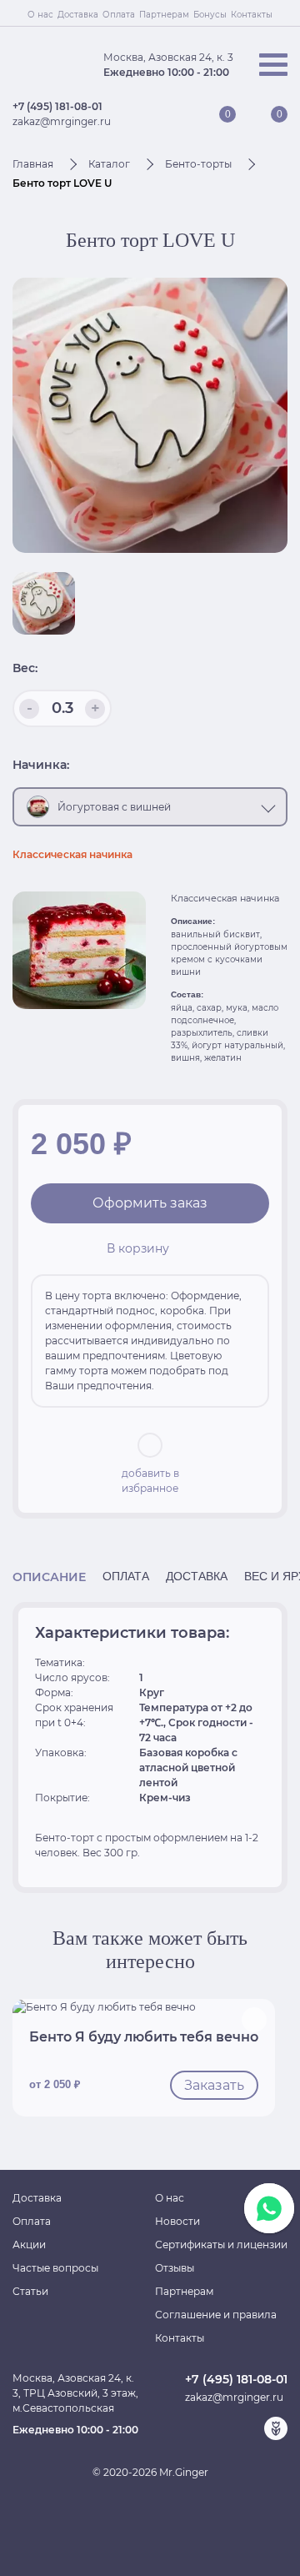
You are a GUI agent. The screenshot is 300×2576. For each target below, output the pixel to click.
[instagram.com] (249, 2428)
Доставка (78, 15)
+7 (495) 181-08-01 (57, 106)
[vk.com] (222, 2428)
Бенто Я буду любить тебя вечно (144, 2037)
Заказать (214, 2085)
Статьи (30, 2291)
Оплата (119, 15)
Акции (29, 2245)
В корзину (138, 1248)
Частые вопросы (55, 2268)
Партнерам (164, 15)
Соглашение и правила (216, 2315)
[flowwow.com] (276, 2428)
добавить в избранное (150, 1481)
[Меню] (273, 65)
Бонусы (210, 15)
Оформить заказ (150, 1203)
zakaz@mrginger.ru (62, 121)
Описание (49, 1577)
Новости (177, 2221)
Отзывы (175, 2268)
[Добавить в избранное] (254, 2020)
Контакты (252, 15)
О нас (40, 15)
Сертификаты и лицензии (221, 2245)
